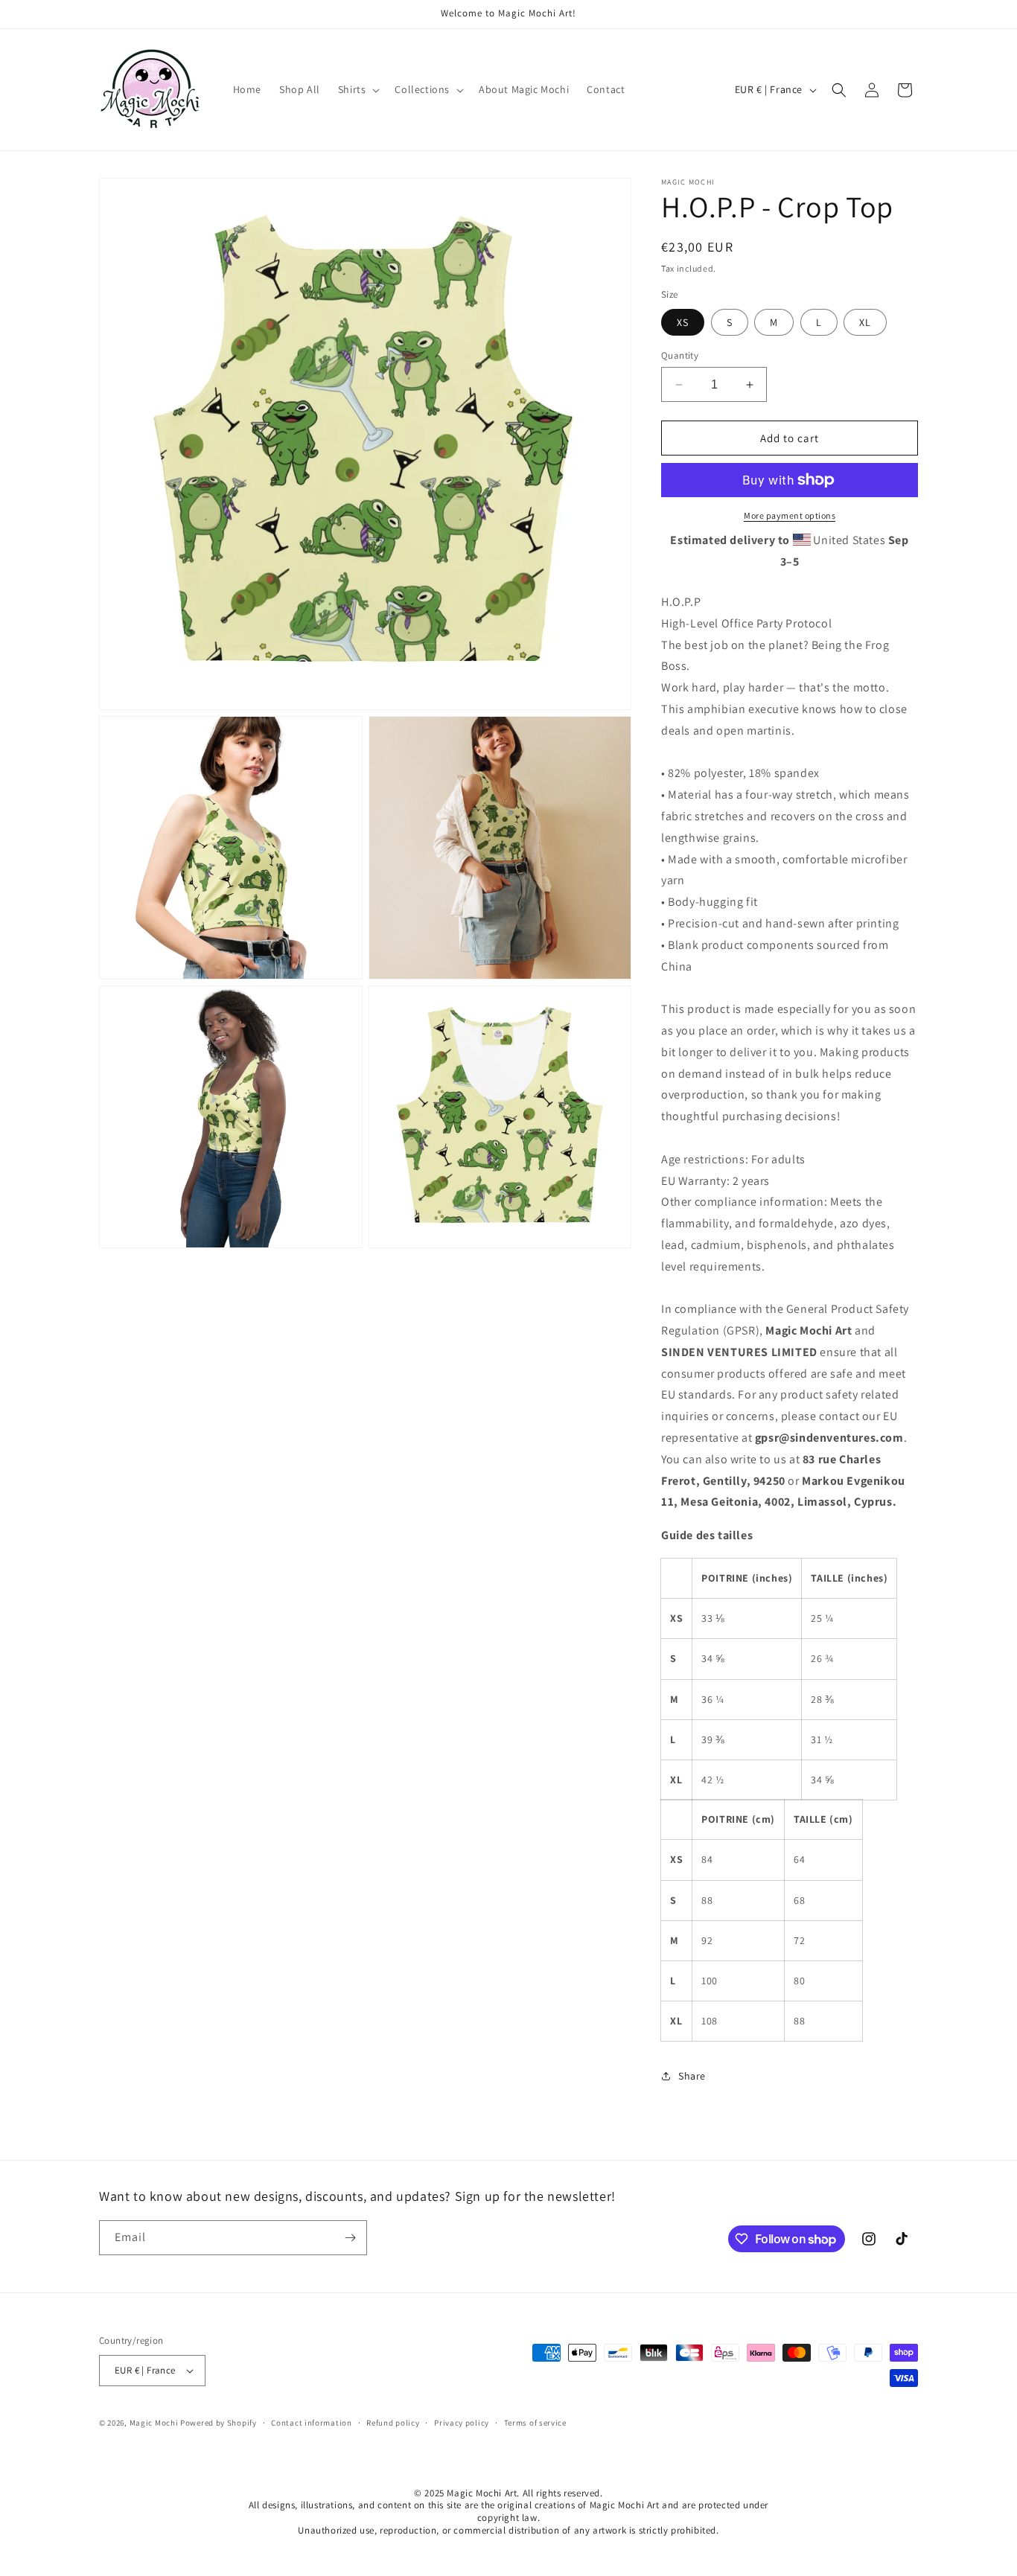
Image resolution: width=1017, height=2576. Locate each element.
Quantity (680, 355)
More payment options (790, 515)
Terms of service (535, 2423)
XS (683, 322)
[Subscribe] (350, 2238)
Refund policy (393, 2423)
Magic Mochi (154, 2423)
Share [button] (692, 2076)
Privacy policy (462, 2423)
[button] (358, 89)
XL (865, 322)
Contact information (311, 2423)
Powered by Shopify (219, 2423)
